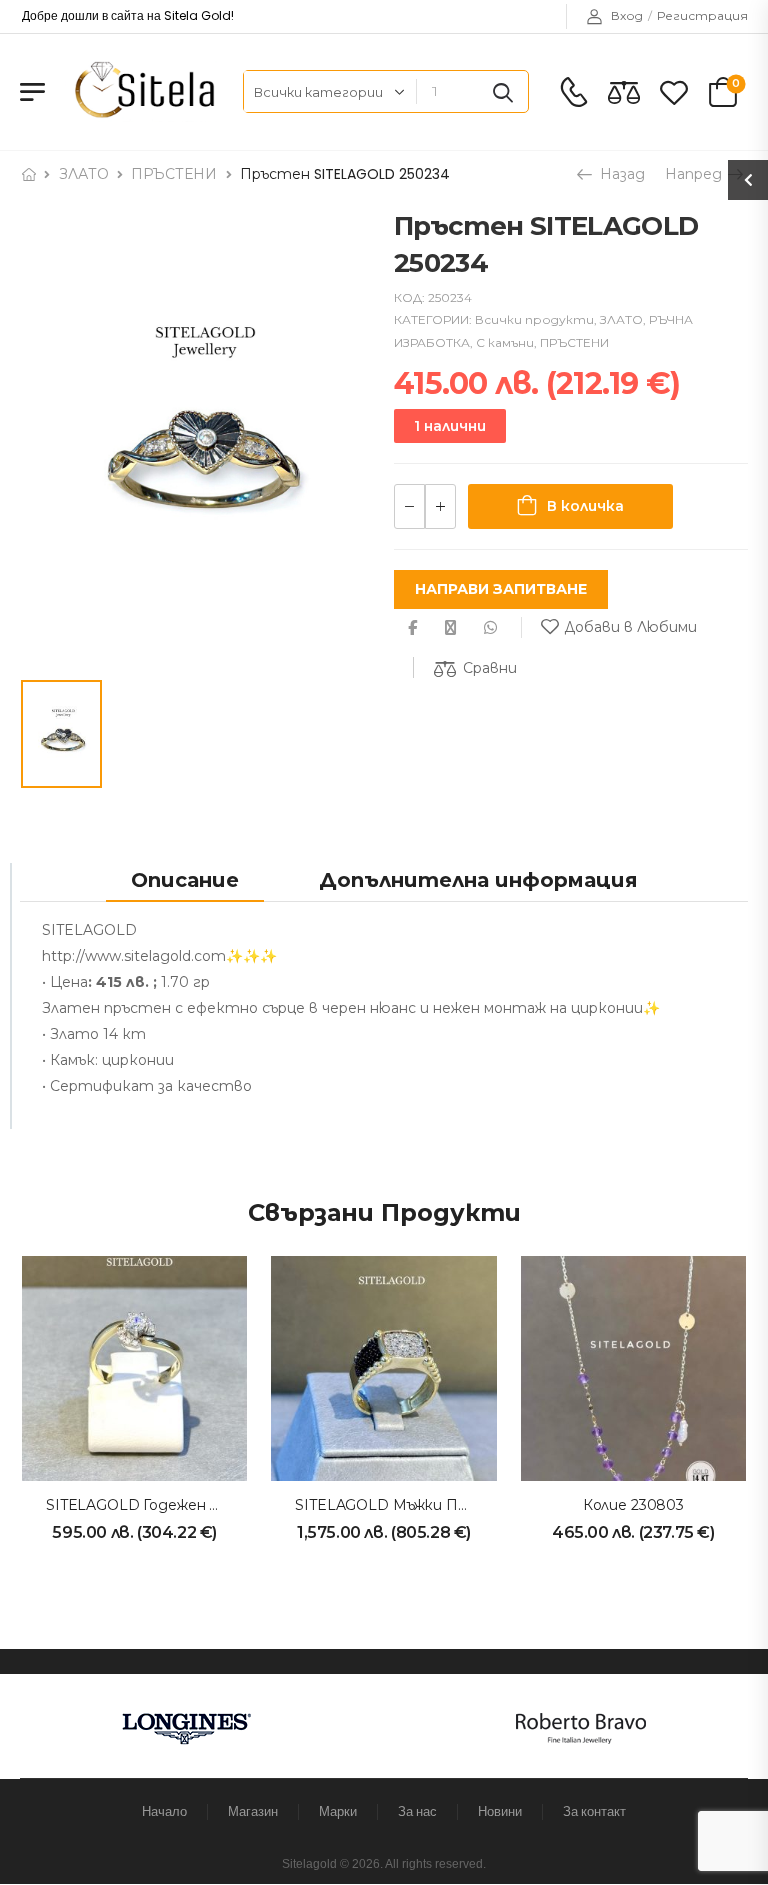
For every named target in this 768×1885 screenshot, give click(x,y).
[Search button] (503, 92)
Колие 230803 (633, 1505)
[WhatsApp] (490, 627)
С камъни (505, 342)
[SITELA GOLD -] (141, 91)
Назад (620, 174)
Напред (695, 174)
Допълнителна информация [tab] (478, 880)
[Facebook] (412, 627)
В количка (585, 506)
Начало (164, 1811)
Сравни (490, 668)
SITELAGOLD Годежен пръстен (162, 1505)
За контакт (594, 1811)
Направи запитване (501, 589)
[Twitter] (450, 627)
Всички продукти (534, 319)
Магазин (253, 1811)
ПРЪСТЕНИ (174, 174)
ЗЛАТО (84, 174)
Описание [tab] (185, 880)
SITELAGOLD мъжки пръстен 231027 (431, 1505)
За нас (417, 1811)
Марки (338, 1811)
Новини (500, 1811)
